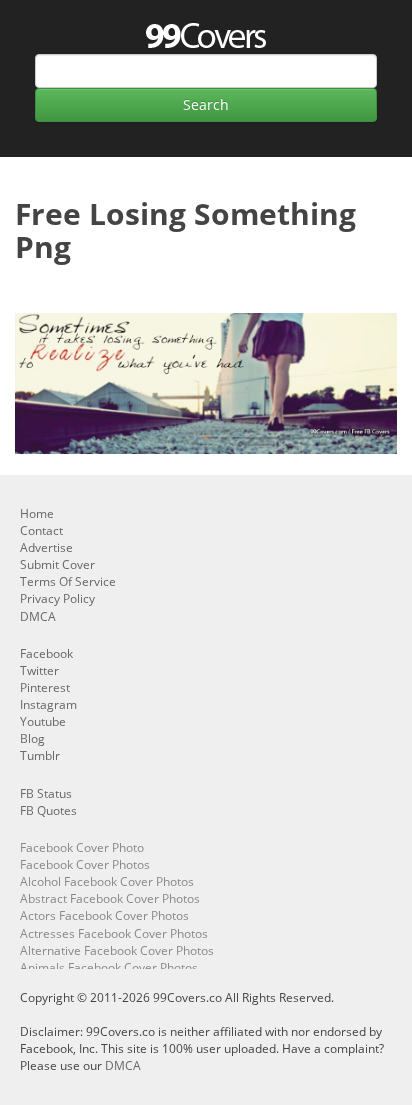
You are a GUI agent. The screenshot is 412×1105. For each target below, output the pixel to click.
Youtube (43, 721)
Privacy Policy (57, 598)
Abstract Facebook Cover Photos (110, 898)
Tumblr (40, 755)
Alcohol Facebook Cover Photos (107, 881)
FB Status (46, 793)
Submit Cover (57, 564)
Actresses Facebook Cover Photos (114, 933)
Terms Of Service (68, 581)
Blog (32, 738)
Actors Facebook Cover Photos (104, 915)
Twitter (39, 670)
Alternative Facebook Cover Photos (117, 950)
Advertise (46, 547)
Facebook (46, 653)
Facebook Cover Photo (82, 847)
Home (37, 513)
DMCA (38, 616)
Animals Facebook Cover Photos (109, 967)
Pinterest (45, 687)
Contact (41, 530)
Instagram (48, 704)
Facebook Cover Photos (85, 864)
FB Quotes (48, 810)
